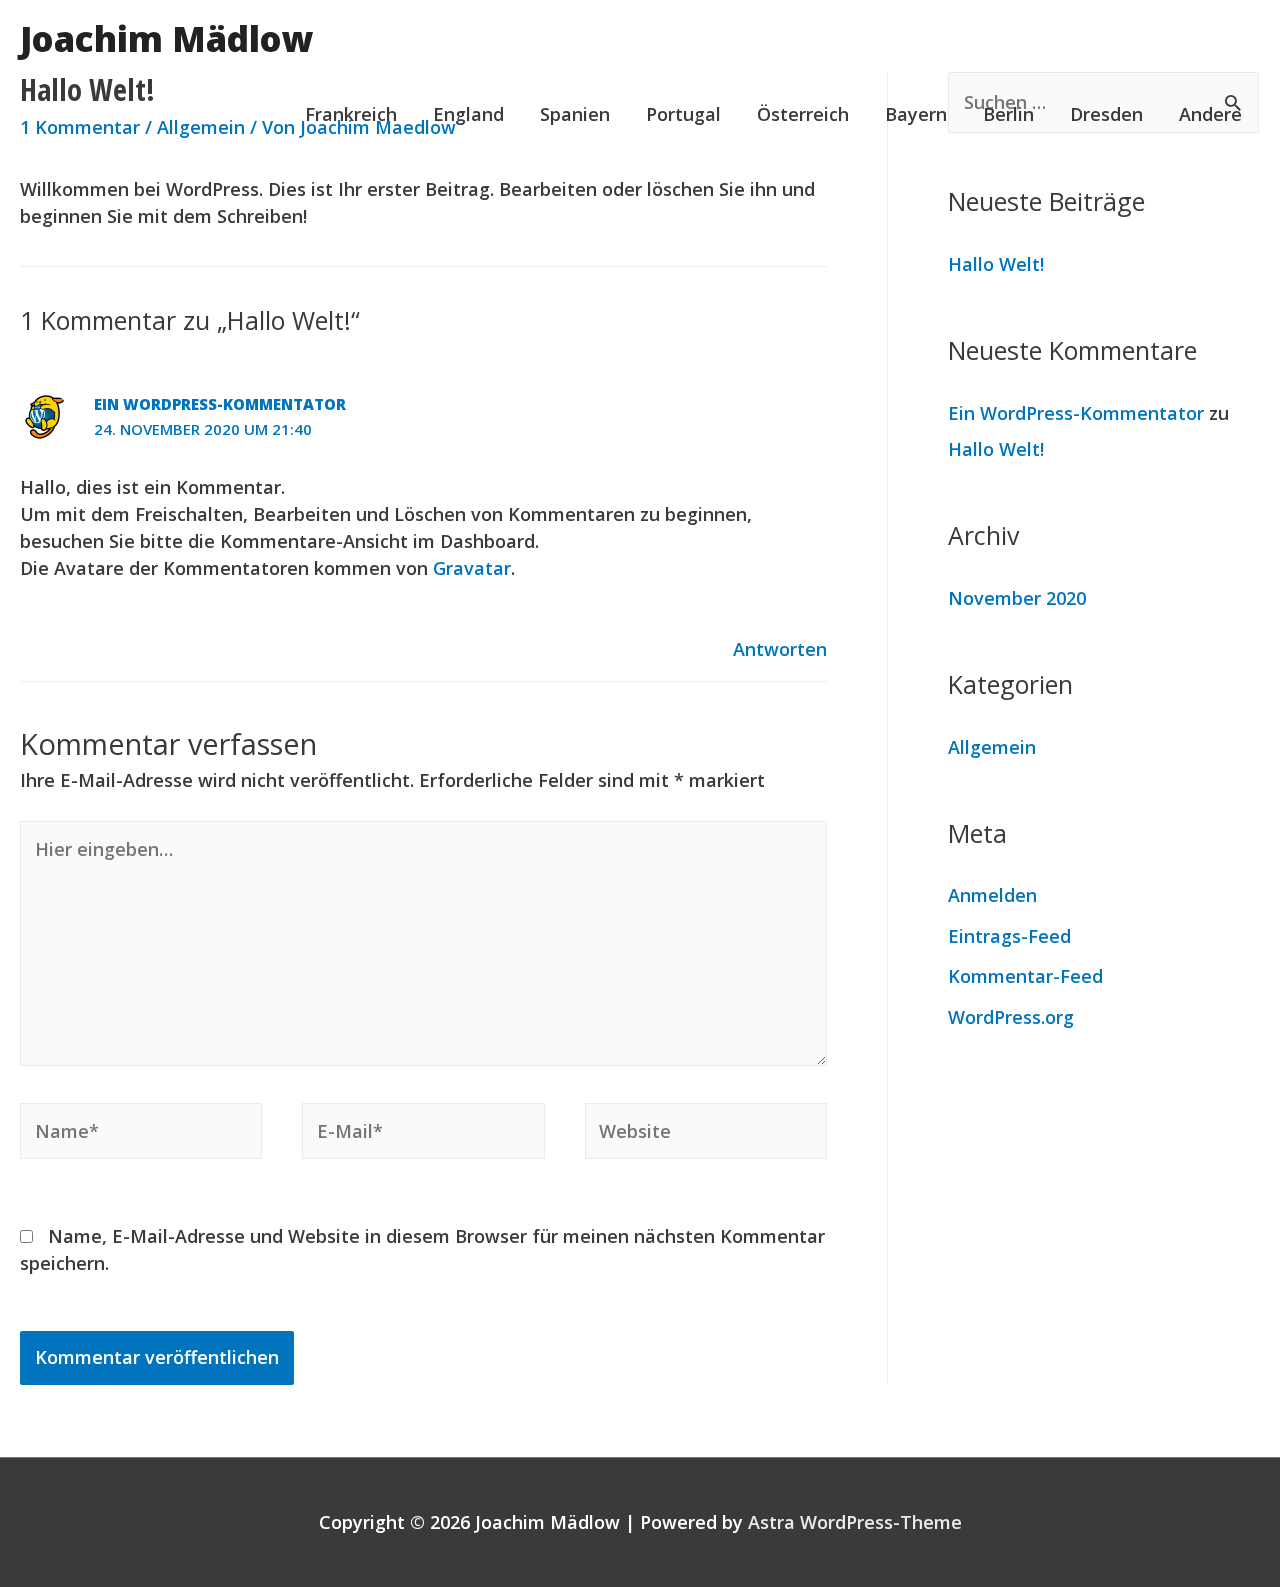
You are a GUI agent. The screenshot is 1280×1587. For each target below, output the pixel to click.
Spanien (575, 114)
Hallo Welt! (996, 264)
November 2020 (1017, 598)
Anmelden (992, 895)
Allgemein (992, 747)
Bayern (916, 114)
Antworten (780, 649)
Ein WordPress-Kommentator (220, 404)
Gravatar (472, 568)
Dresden (1106, 114)
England (468, 114)
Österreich (803, 114)
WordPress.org (1011, 1017)
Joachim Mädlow (167, 38)
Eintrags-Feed (1009, 936)
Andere (1210, 114)
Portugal (683, 114)
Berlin (1008, 114)
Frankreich (351, 114)
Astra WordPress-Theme (855, 1522)
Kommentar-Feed (1025, 976)
